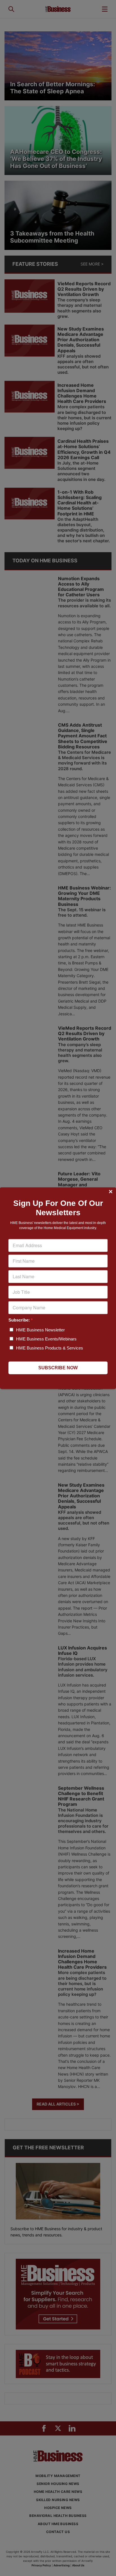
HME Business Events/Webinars (46, 1339)
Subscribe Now (58, 1368)
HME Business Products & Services (50, 1348)
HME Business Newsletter (40, 1330)
